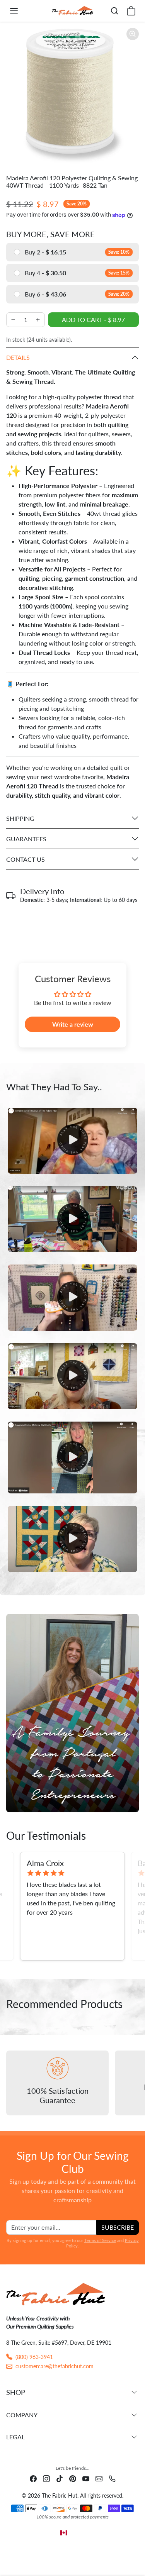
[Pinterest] (73, 2478)
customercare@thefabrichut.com (55, 2366)
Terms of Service (100, 2240)
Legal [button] (15, 2437)
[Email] (99, 2478)
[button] (22, 11)
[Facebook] (33, 2478)
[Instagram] (46, 2478)
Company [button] (22, 2415)
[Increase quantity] (38, 320)
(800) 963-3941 (34, 2357)
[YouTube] (86, 2478)
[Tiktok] (60, 2478)
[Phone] (112, 2478)
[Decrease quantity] (13, 320)
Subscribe (118, 2227)
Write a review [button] (73, 1024)
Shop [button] (16, 2392)
